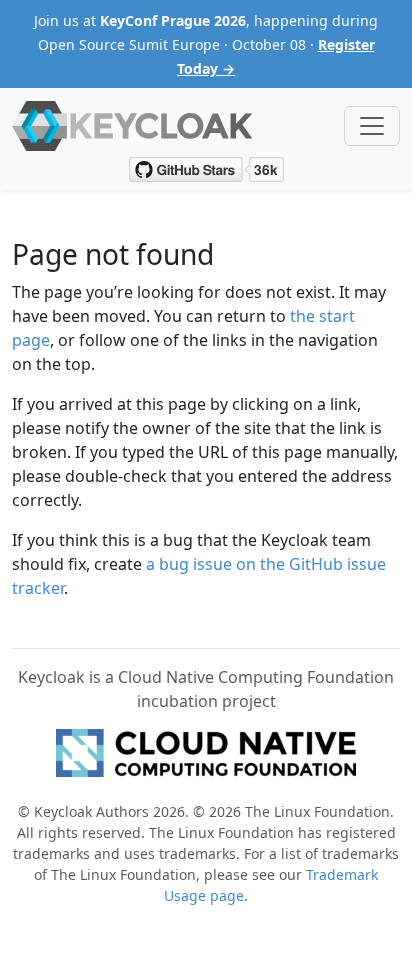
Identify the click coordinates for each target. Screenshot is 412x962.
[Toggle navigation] (372, 126)
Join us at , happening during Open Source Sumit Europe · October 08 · (206, 44)
